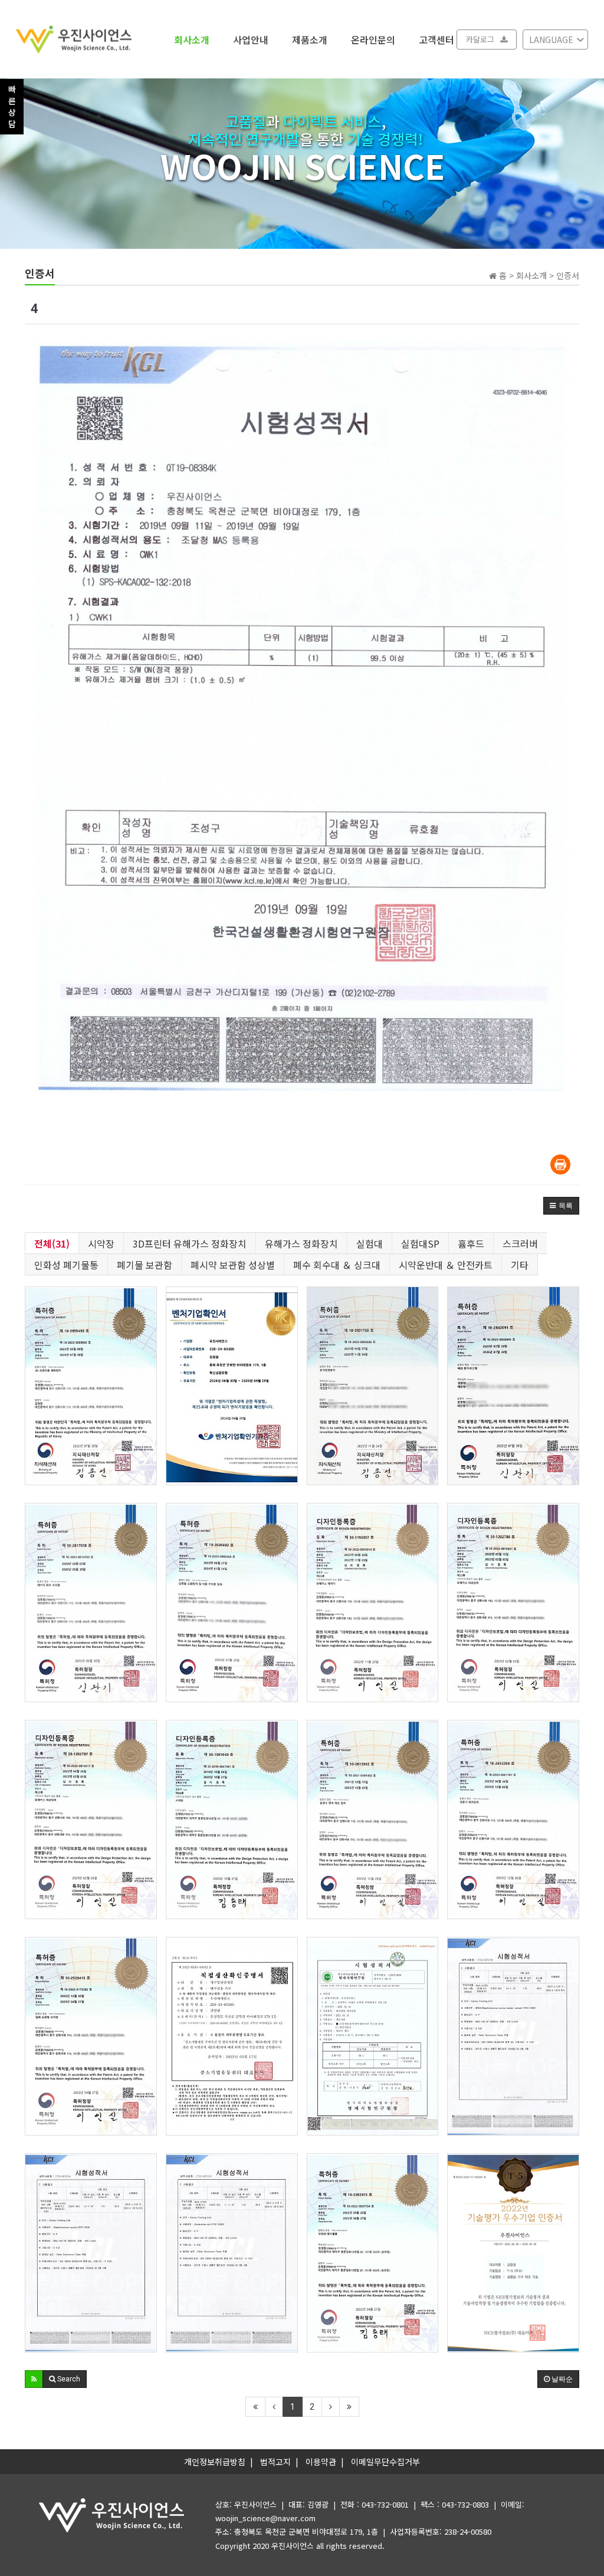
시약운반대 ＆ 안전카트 (446, 1265)
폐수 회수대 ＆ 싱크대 (337, 1265)
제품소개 (310, 39)
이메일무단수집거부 (385, 2462)
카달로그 (480, 39)
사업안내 (251, 39)
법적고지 (275, 2462)
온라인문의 (373, 39)
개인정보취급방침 (215, 2462)
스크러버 (520, 1243)
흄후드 (471, 1243)
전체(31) (52, 1243)
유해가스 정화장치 (301, 1243)
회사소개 (192, 39)
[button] (561, 1206)
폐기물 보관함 (145, 1265)
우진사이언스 (293, 2546)
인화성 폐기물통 (66, 1265)
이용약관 (321, 2462)
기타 (520, 1265)
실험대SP (420, 1243)
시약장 (101, 1243)
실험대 (370, 1243)
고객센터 (436, 39)
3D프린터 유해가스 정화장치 (190, 1243)
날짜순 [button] (561, 2379)
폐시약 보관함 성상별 (233, 1265)
